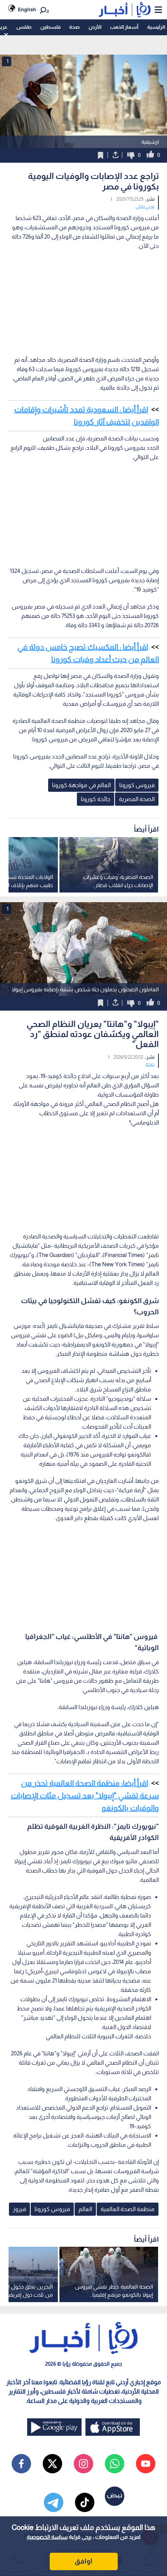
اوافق (83, 2561)
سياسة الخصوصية (47, 2537)
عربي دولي (145, 206)
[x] (52, 2464)
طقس (24, 27)
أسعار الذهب (124, 27)
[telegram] (54, 2502)
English (27, 9)
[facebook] (21, 2464)
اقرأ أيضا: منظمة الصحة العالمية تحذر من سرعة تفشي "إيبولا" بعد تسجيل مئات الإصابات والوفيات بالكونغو (85, 1795)
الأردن (95, 27)
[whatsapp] (115, 2464)
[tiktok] (85, 2502)
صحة (74, 27)
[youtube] (146, 2464)
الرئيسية (156, 27)
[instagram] (83, 2464)
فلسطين (50, 27)
